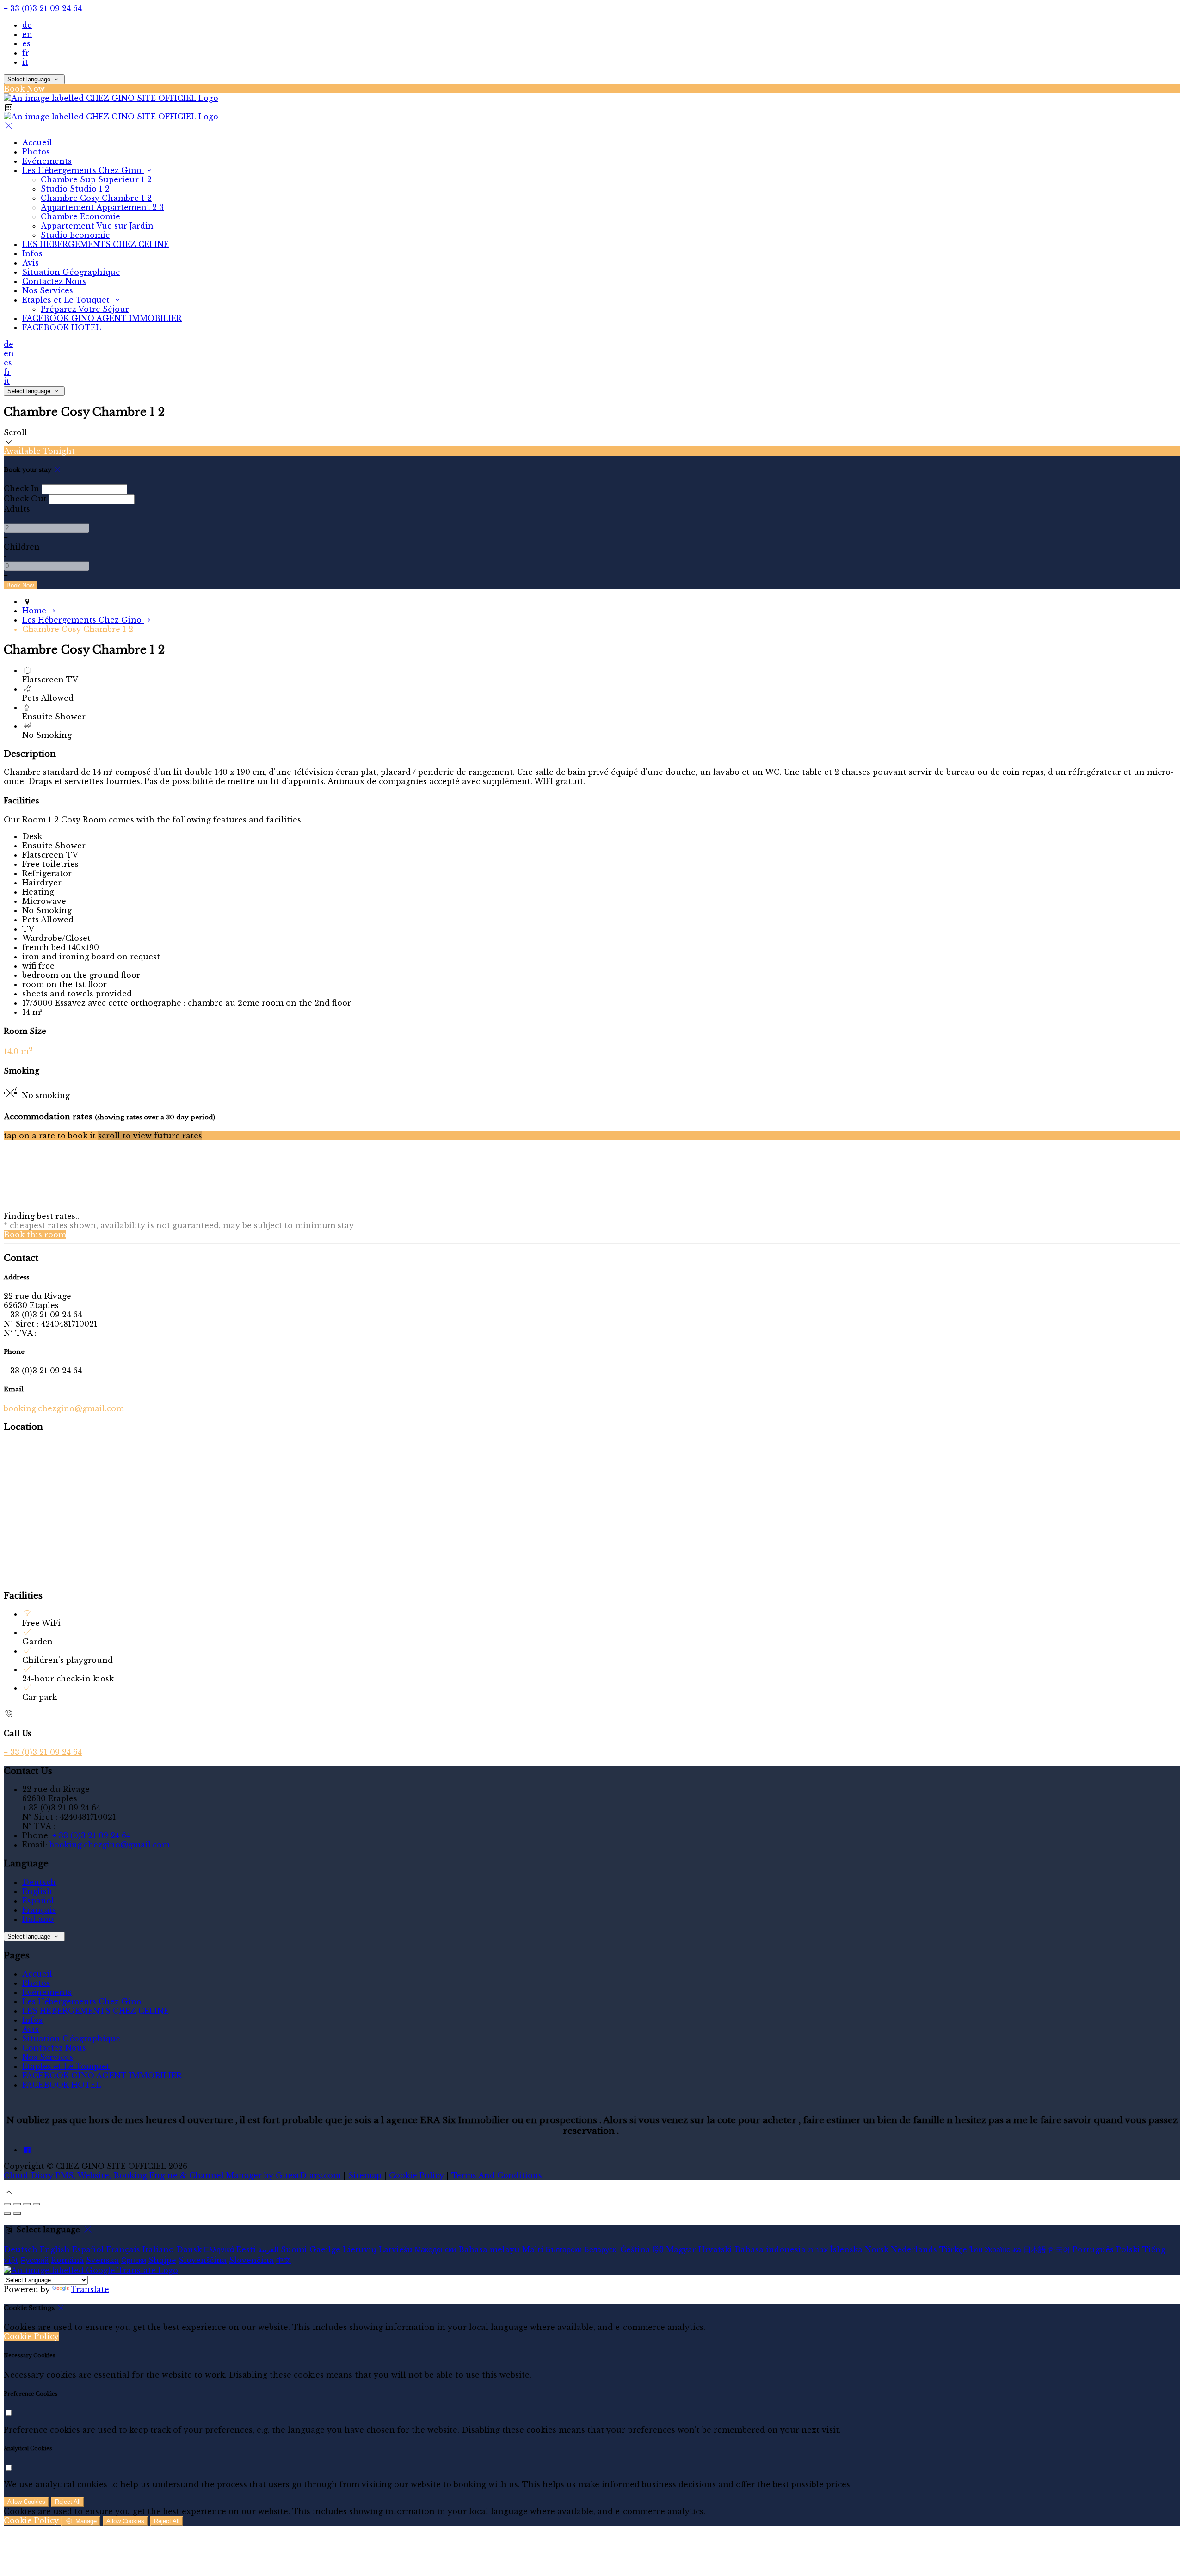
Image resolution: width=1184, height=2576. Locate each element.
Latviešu (396, 2249)
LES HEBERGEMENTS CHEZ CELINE (96, 244)
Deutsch (39, 1882)
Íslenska (846, 2249)
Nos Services (48, 290)
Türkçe (953, 2249)
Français (39, 1910)
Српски (134, 2260)
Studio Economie (75, 235)
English (37, 1891)
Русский (35, 2260)
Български (564, 2249)
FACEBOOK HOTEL (62, 327)
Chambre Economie (80, 216)
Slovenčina (251, 2260)
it (25, 62)
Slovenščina (203, 2260)
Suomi (294, 2249)
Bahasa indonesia (770, 2249)
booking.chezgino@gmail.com (64, 1408)
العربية (268, 2249)
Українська (1003, 2249)
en (27, 34)
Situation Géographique (71, 272)
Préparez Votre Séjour (85, 309)
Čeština (635, 2249)
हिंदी (658, 2249)
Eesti (246, 2249)
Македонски (435, 2249)
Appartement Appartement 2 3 (102, 207)
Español (38, 1901)
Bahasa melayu (489, 2249)
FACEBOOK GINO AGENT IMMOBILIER (102, 318)
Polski (1128, 2249)
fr (26, 53)
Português (1093, 2249)
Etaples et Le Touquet (67, 300)
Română (67, 2260)
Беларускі (601, 2249)
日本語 (1035, 2249)
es (26, 43)
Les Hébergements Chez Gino (83, 170)
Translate (90, 2289)
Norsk (877, 2249)
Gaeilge (325, 2249)
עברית (818, 2249)
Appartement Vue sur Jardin (97, 226)
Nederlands (914, 2249)
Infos (32, 253)
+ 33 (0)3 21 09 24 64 (43, 8)
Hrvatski (715, 2249)
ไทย (976, 2249)
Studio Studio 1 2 (75, 189)
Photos (36, 152)
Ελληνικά (219, 2249)
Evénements (47, 161)
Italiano (38, 1919)
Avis (31, 263)
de (27, 25)
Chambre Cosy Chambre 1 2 (96, 198)
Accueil (37, 142)
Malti (533, 2249)
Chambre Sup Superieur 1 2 (96, 179)
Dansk (189, 2249)
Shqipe (162, 2260)
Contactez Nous (54, 281)
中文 (284, 2260)
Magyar (681, 2249)
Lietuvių (360, 2249)
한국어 (1059, 2249)
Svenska (102, 2260)
